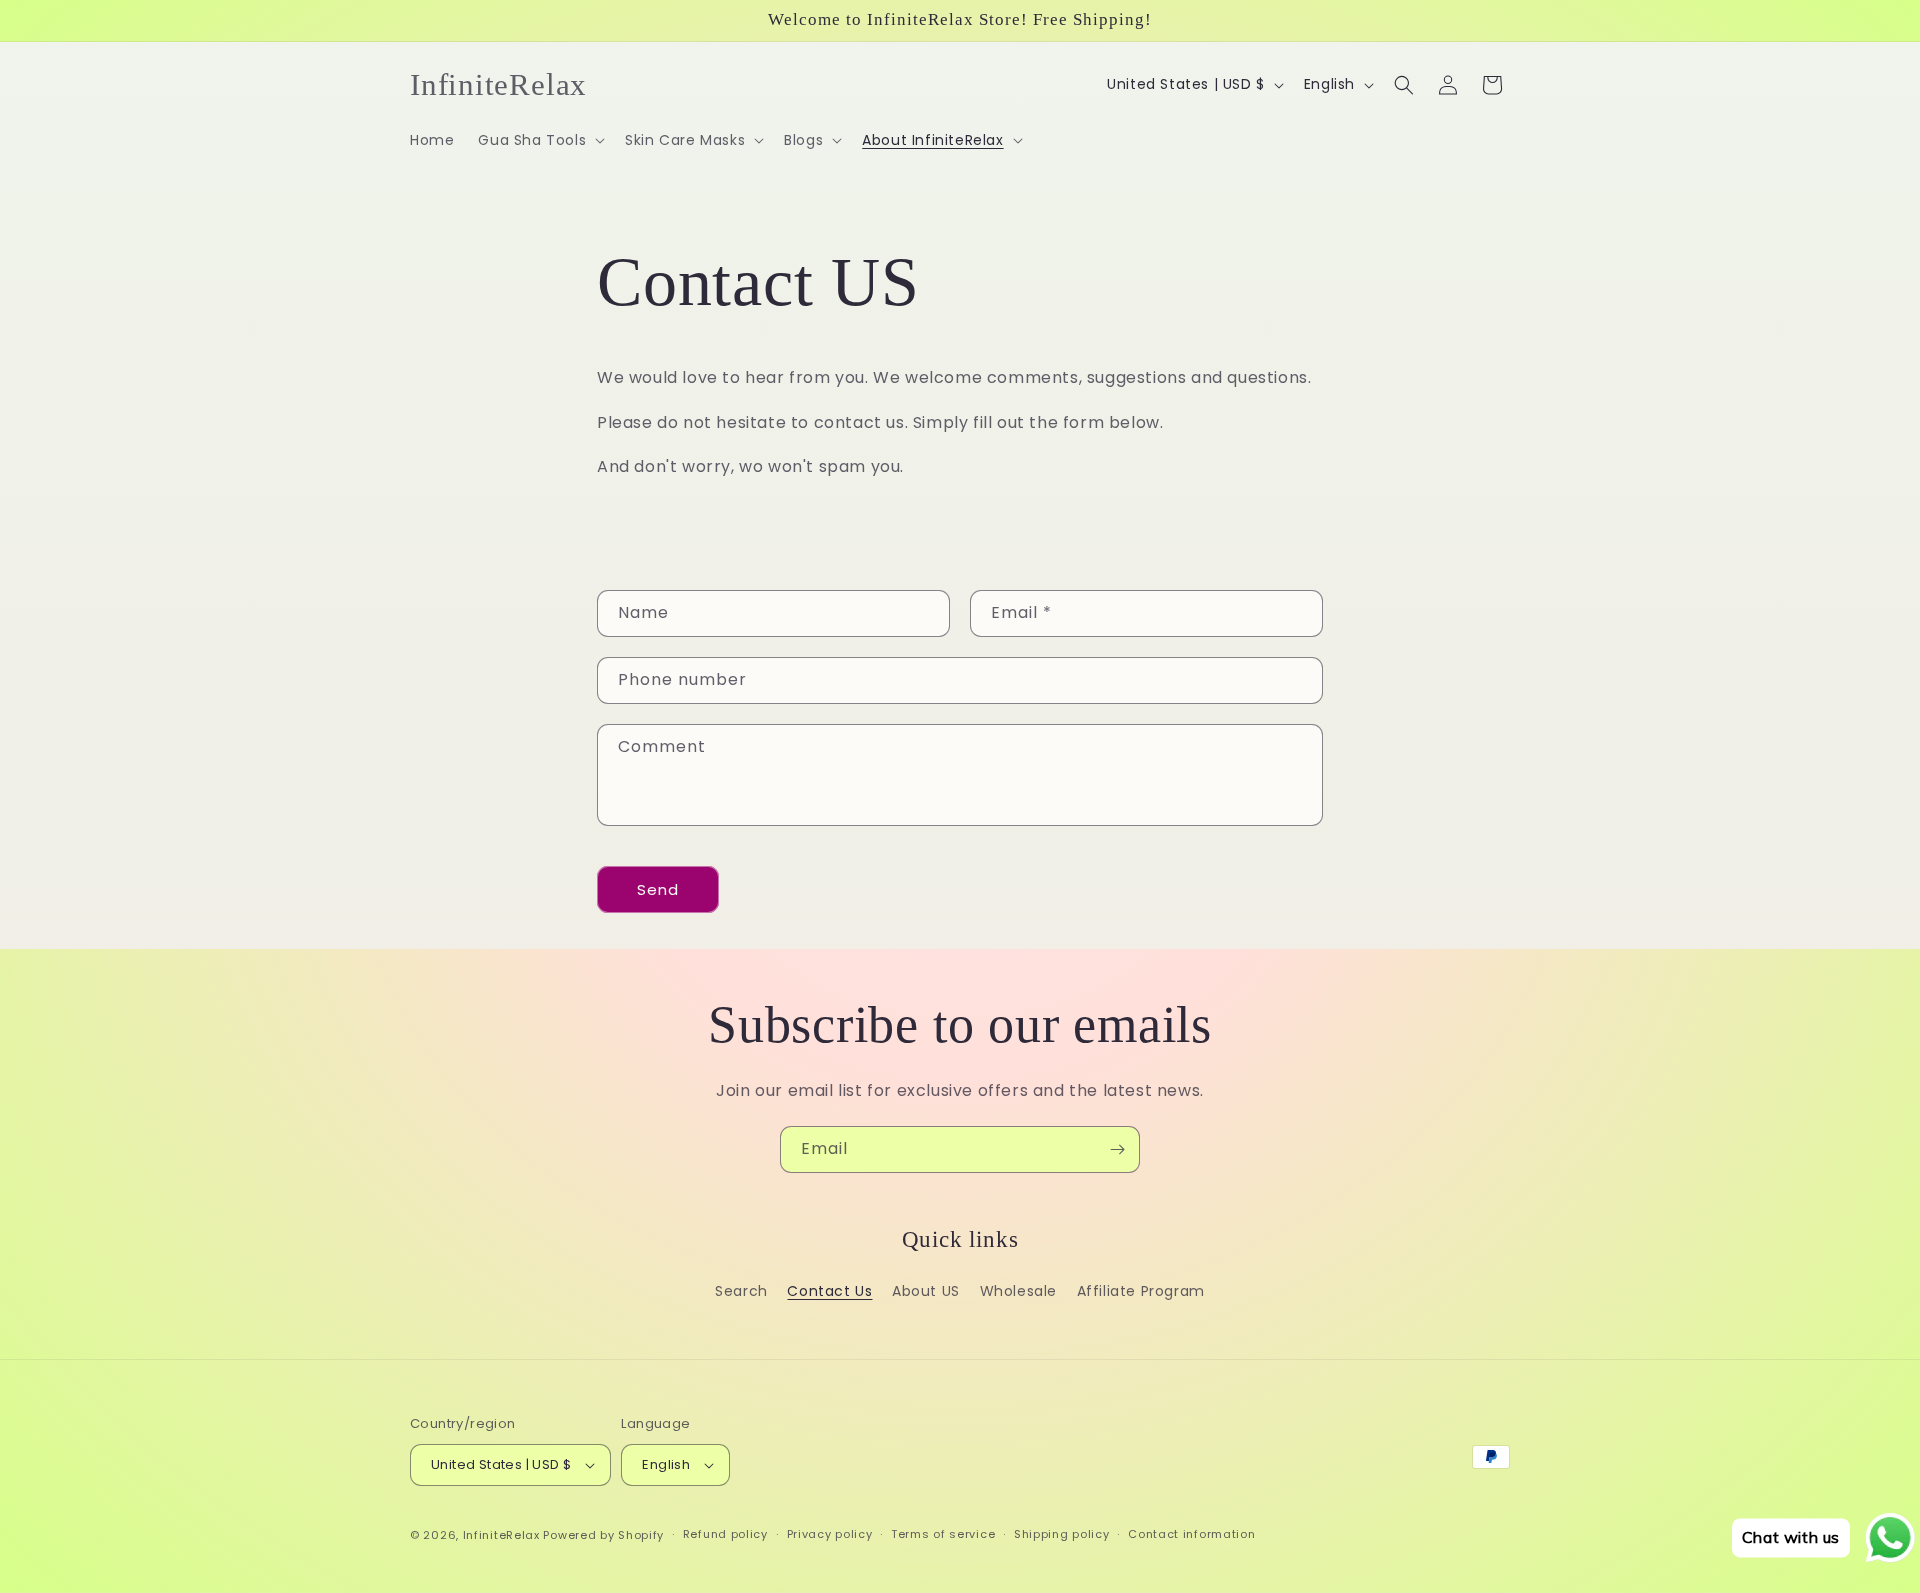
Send (658, 889)
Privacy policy (830, 1534)
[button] (539, 140)
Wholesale (1018, 1291)
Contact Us (829, 1291)
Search (741, 1291)
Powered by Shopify (603, 1535)
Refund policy (725, 1534)
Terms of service (943, 1534)
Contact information (1191, 1534)
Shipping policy (1062, 1534)
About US (926, 1291)
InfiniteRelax (501, 1535)
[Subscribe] (1117, 1149)
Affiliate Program (1141, 1291)
